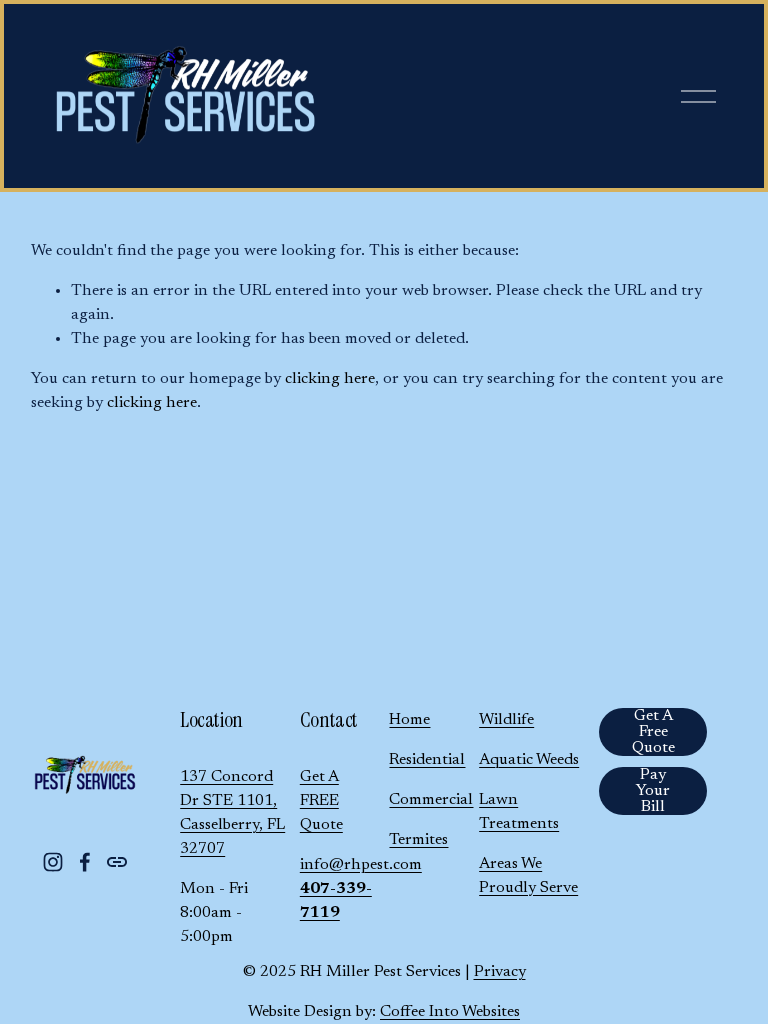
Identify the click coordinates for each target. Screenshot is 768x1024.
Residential (427, 760)
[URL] (117, 862)
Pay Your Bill (653, 791)
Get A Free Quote (653, 732)
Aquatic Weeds (529, 760)
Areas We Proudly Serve (528, 876)
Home (409, 720)
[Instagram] (53, 862)
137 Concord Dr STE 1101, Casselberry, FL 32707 (232, 813)
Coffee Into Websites (450, 1012)
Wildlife (506, 720)
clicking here (330, 379)
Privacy (500, 972)
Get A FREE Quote (321, 801)
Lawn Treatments (519, 812)
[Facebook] (85, 862)
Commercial (431, 800)
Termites (418, 840)
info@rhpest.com (361, 865)
